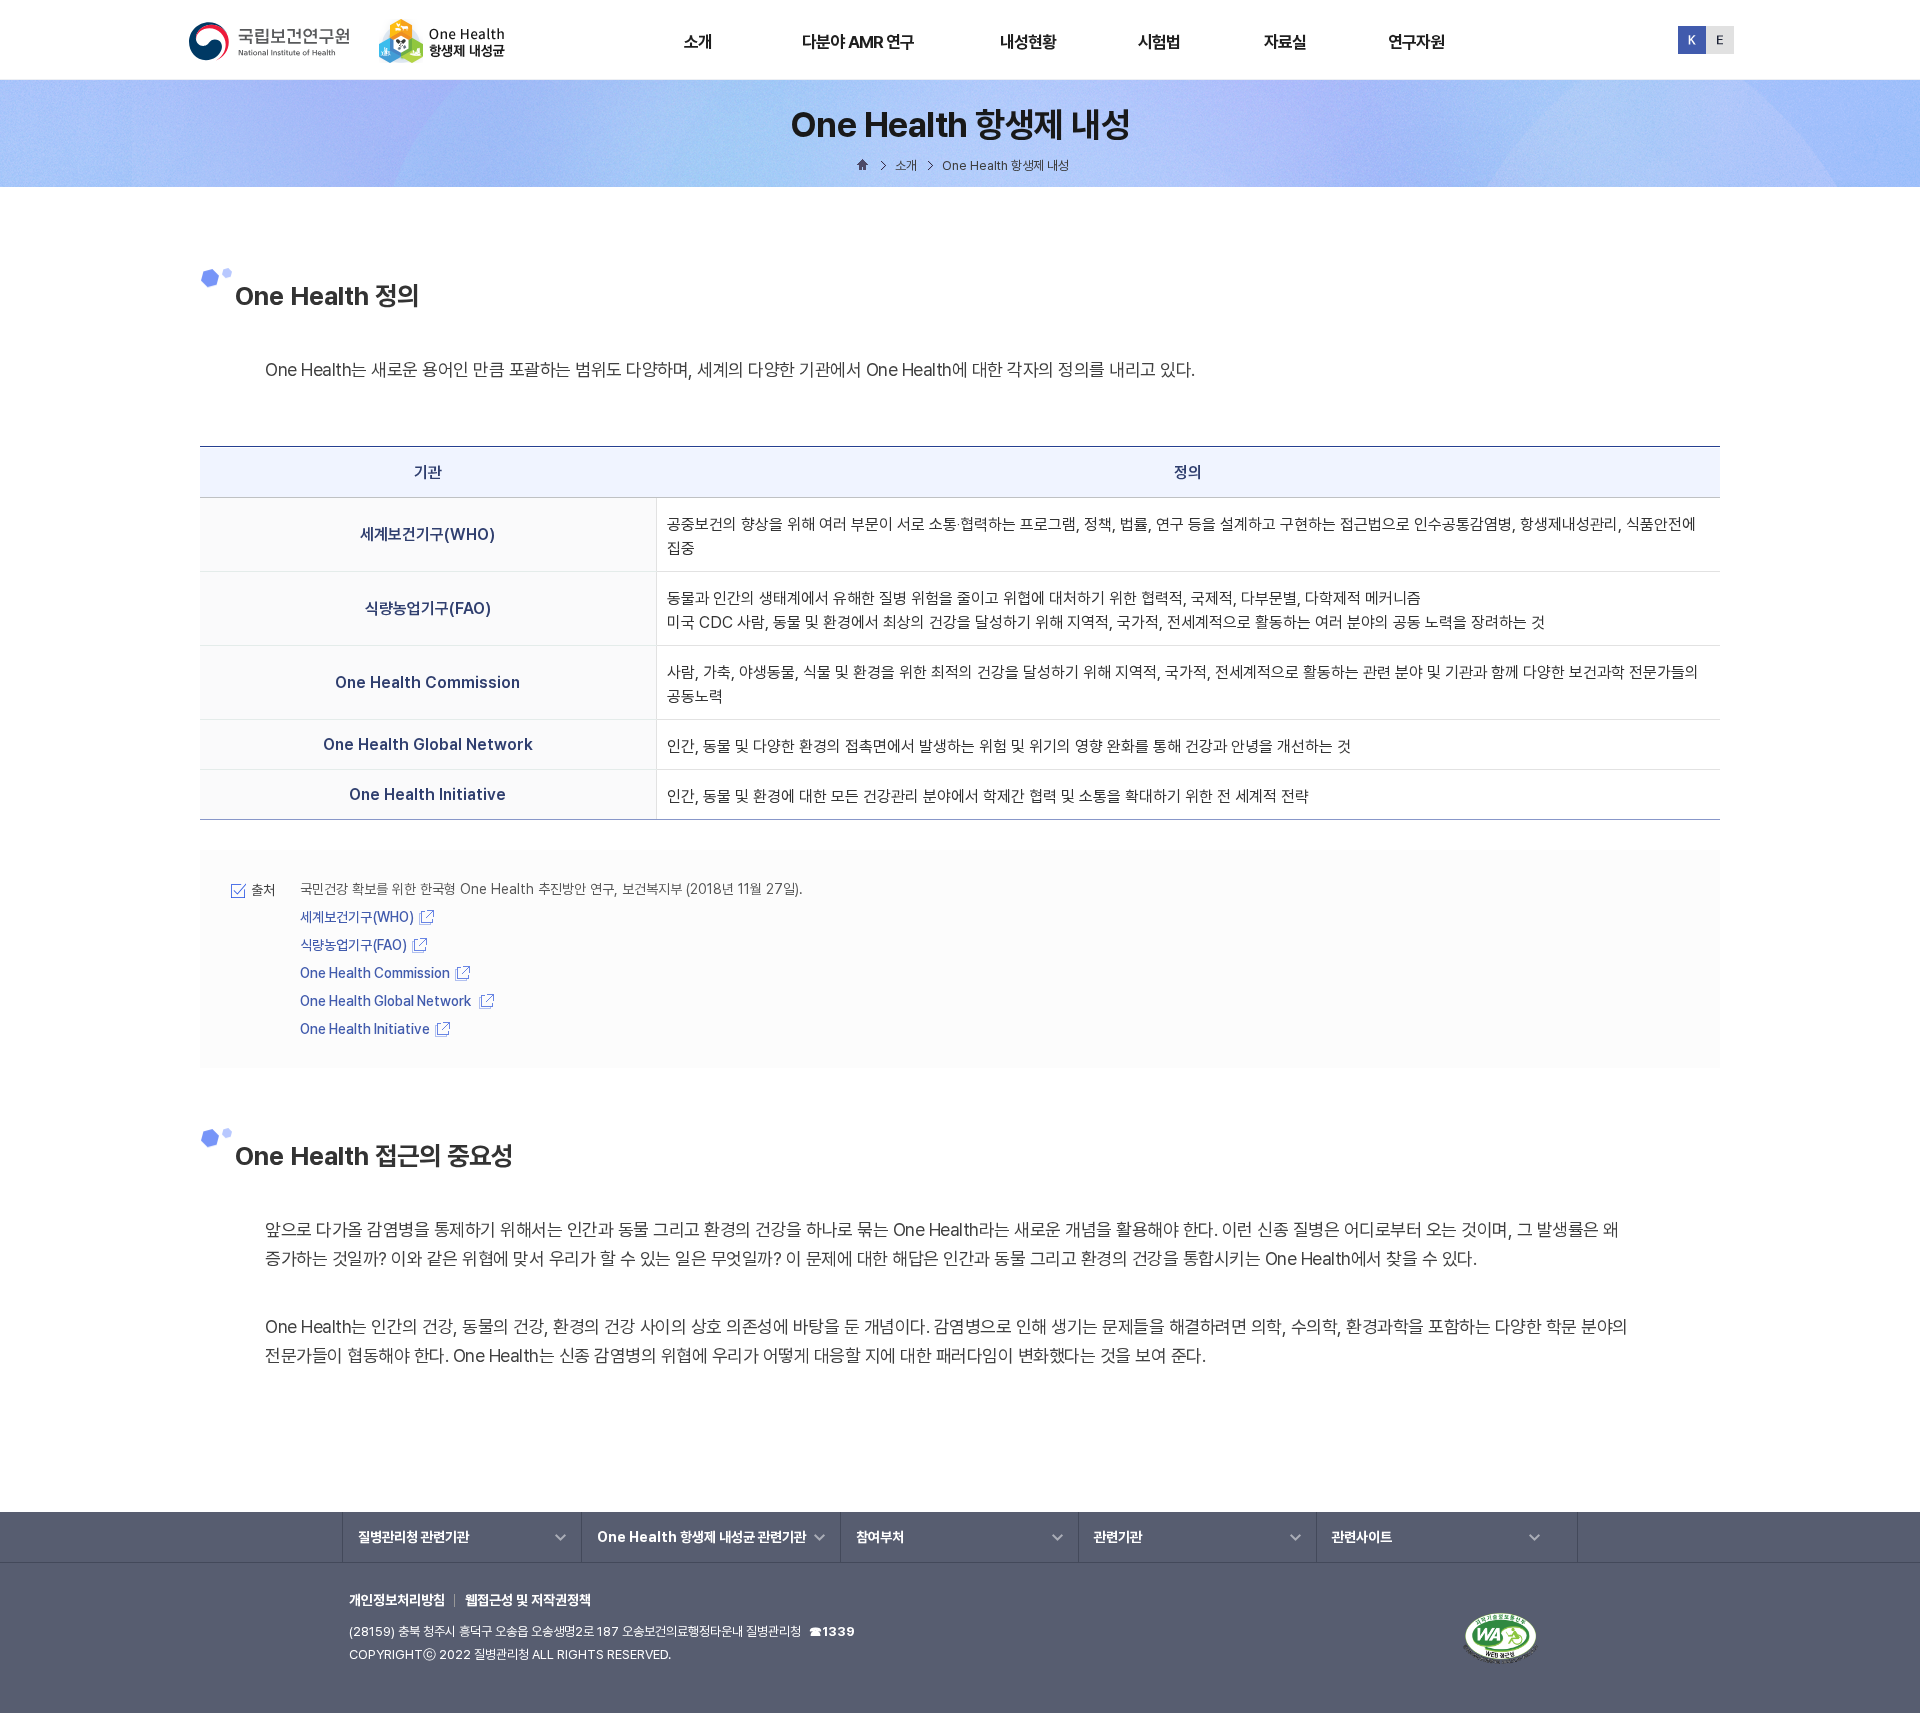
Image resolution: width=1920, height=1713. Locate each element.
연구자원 (1416, 42)
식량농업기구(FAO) (353, 945)
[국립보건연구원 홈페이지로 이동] (282, 54)
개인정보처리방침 (397, 1600)
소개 (698, 42)
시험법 (1159, 42)
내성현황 (1028, 42)
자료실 (1285, 42)
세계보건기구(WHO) (357, 917)
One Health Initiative (365, 1029)
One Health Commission (375, 973)
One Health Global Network (387, 1001)
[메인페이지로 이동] (442, 54)
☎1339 (832, 1631)
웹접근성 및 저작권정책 (528, 1600)
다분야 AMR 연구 (858, 42)
